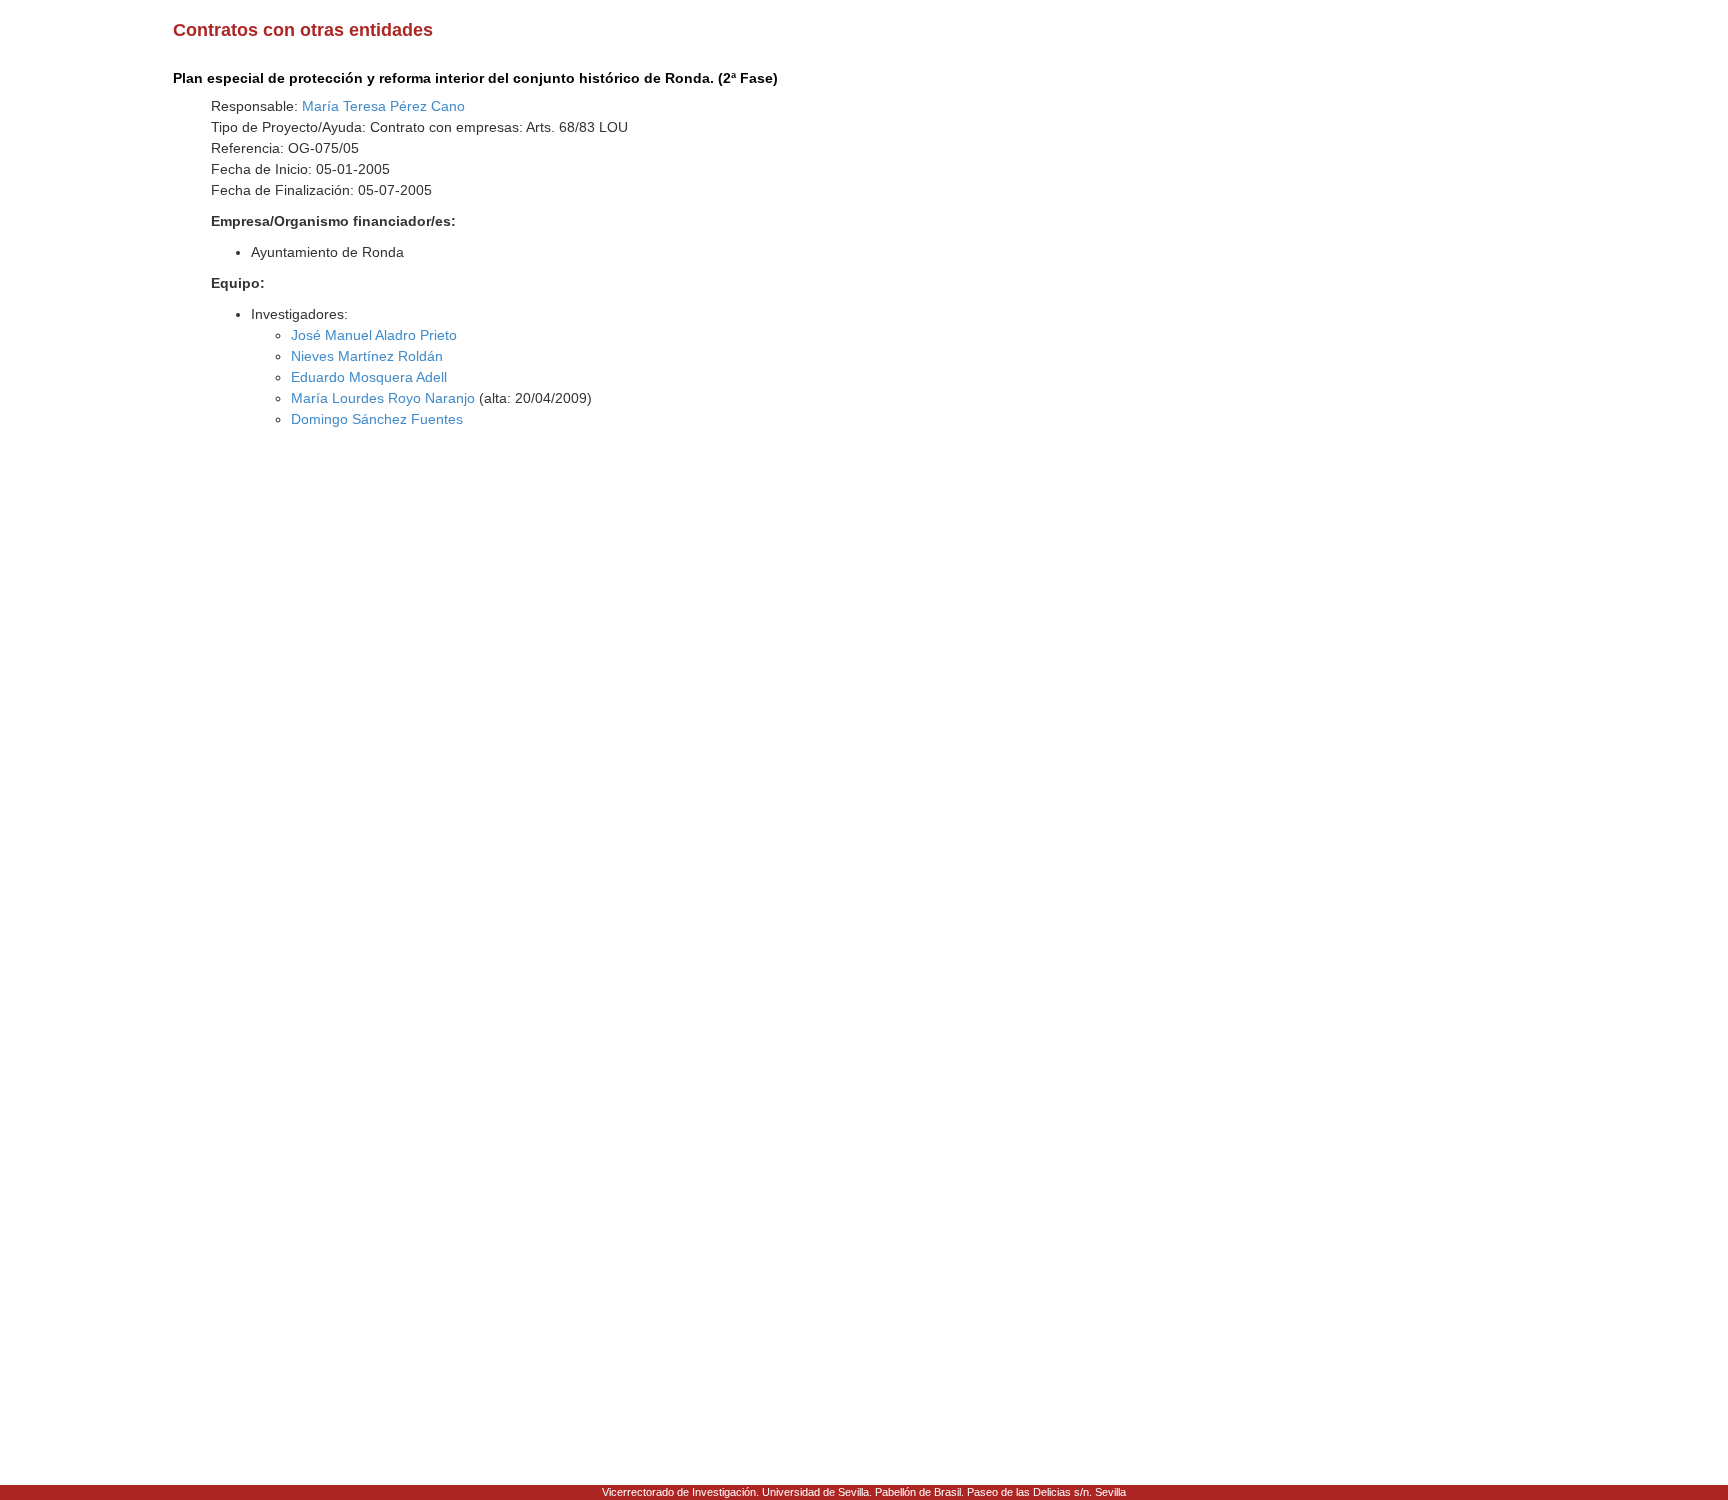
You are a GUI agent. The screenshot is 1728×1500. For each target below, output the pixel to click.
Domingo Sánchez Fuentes (377, 419)
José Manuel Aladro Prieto (374, 335)
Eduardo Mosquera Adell (369, 377)
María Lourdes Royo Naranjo (383, 398)
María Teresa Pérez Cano (383, 106)
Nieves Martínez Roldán (367, 356)
